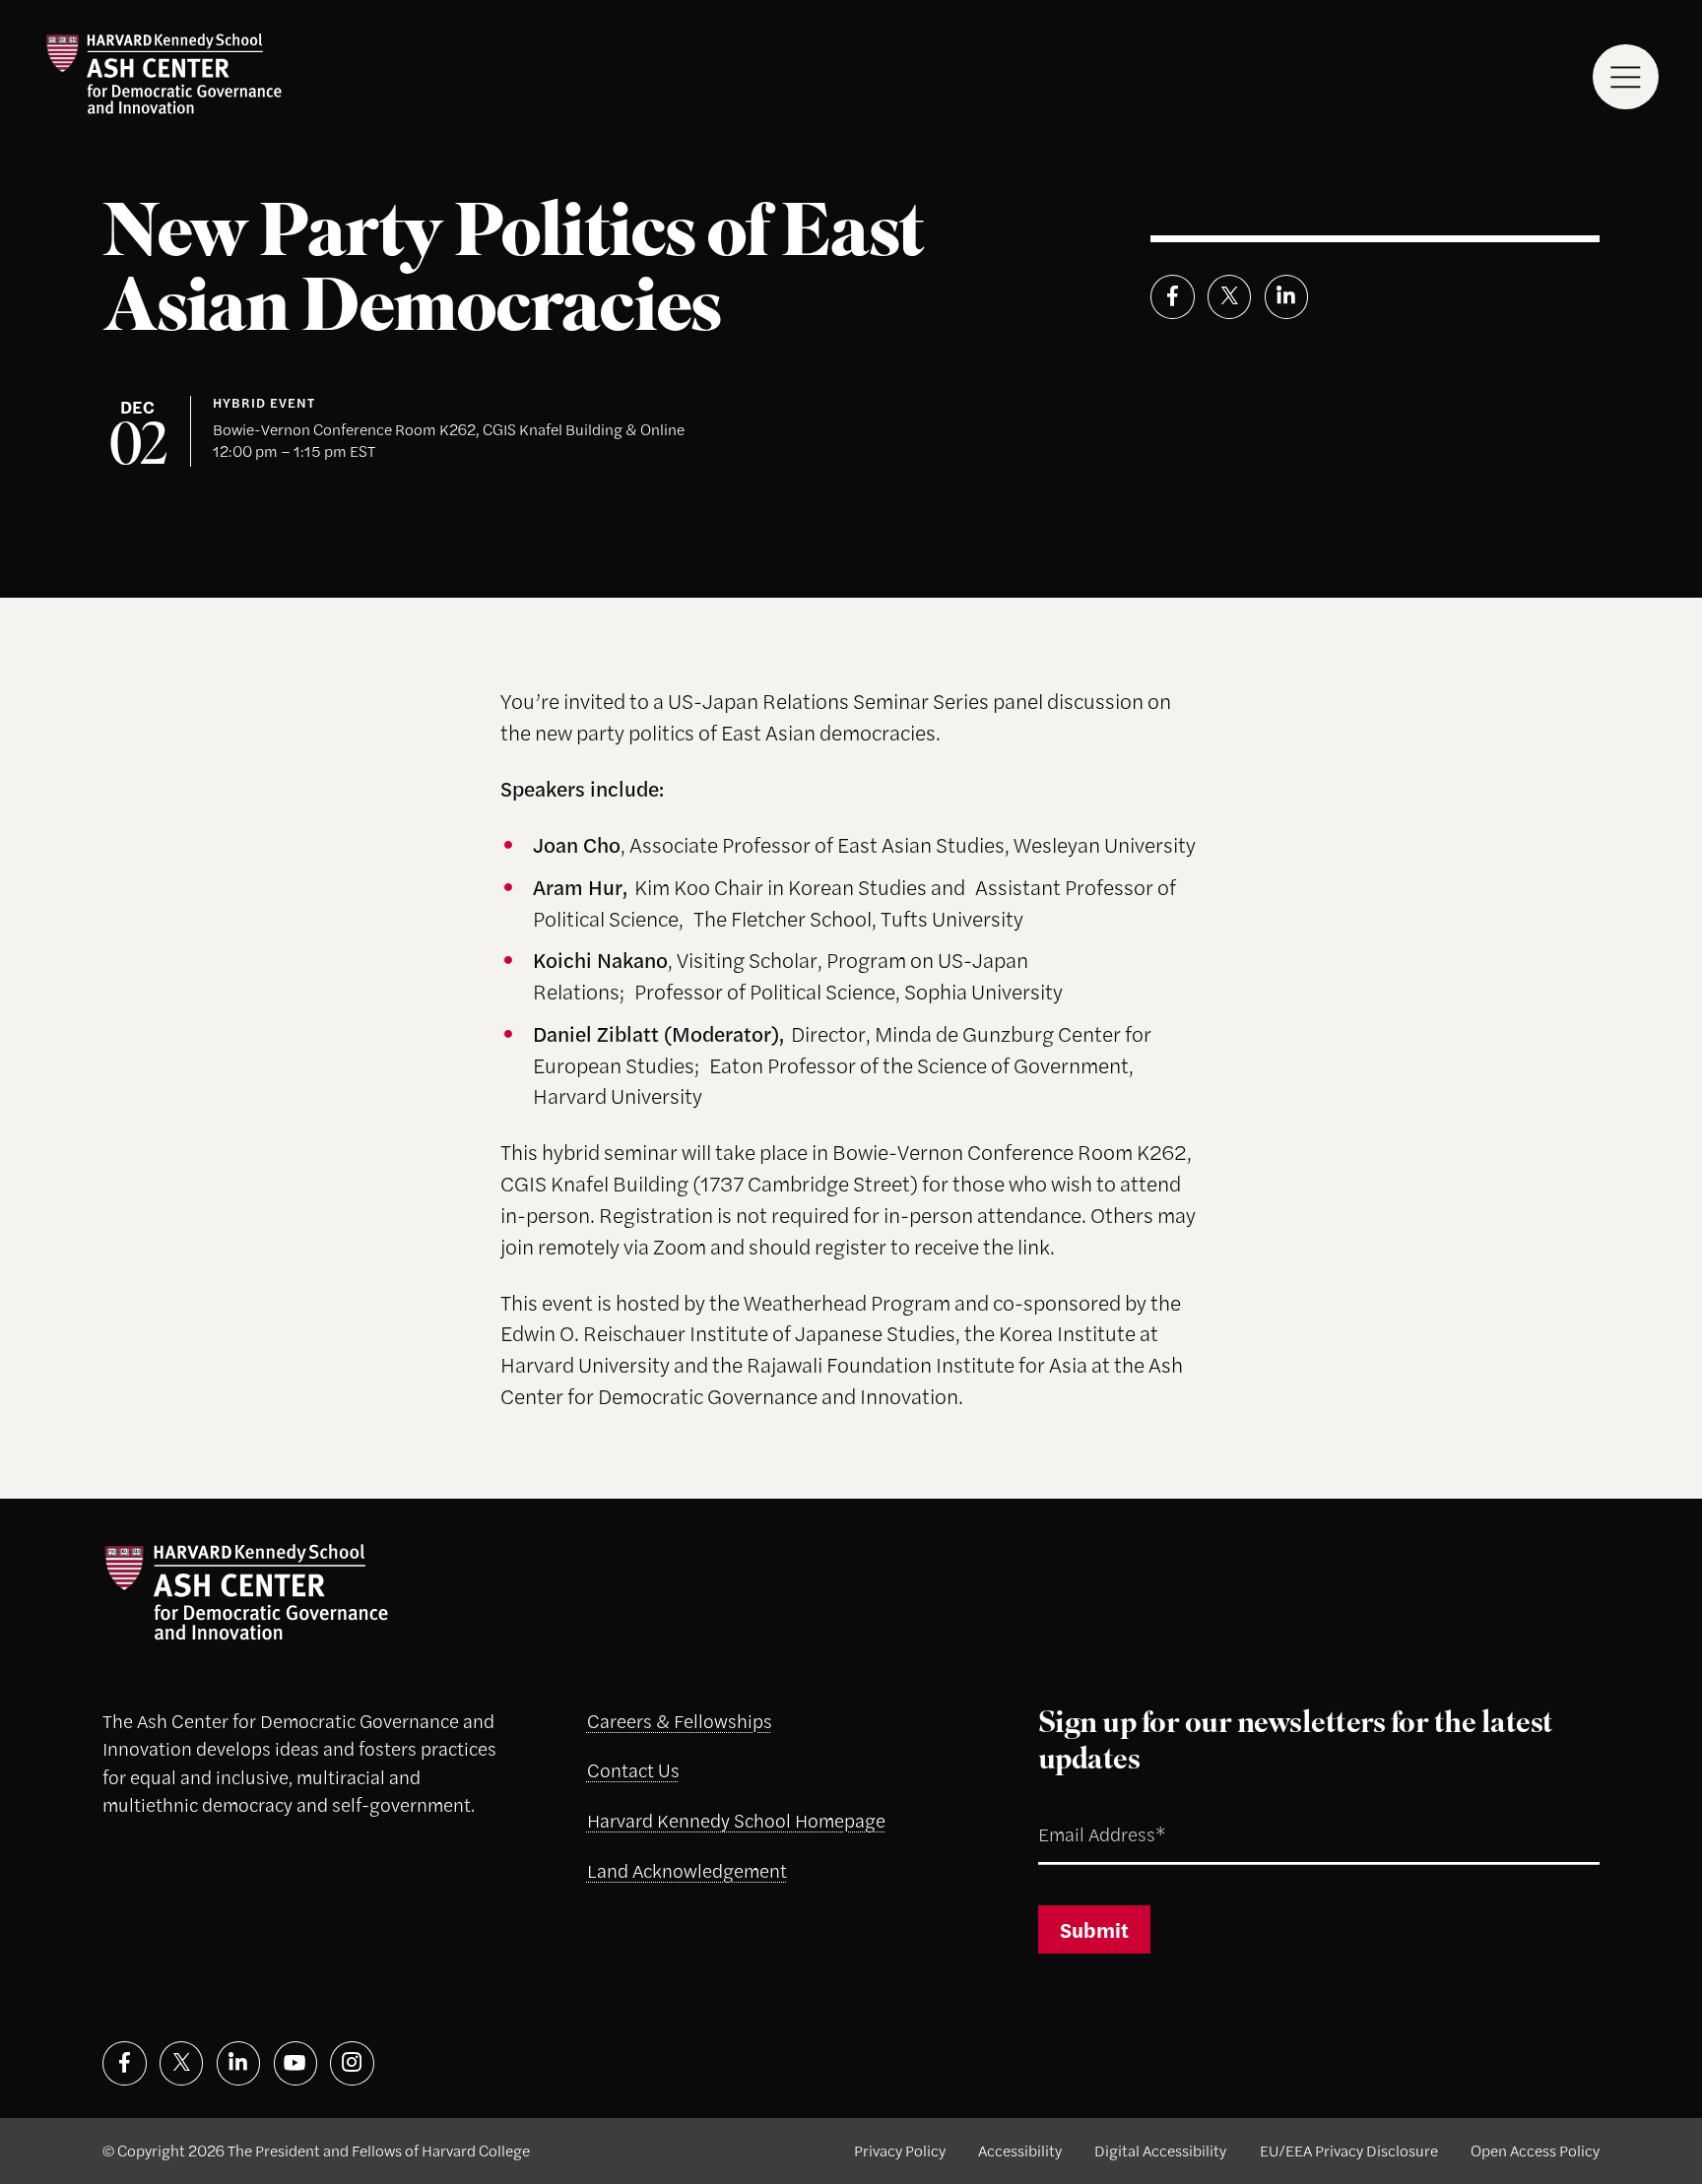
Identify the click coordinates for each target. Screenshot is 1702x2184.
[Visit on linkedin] (239, 2063)
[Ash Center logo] (164, 73)
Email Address (1076, 1810)
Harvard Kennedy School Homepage (736, 1820)
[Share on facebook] (1173, 297)
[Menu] (1626, 77)
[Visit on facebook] (125, 2063)
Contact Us (633, 1770)
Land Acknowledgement (687, 1870)
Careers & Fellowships (680, 1721)
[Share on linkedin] (1287, 297)
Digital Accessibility (1160, 2150)
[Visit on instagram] (352, 2063)
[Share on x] (1230, 297)
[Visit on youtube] (296, 2063)
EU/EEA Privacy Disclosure (1349, 2150)
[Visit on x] (182, 2063)
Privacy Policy (900, 2150)
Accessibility (1020, 2150)
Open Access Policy (1535, 2150)
